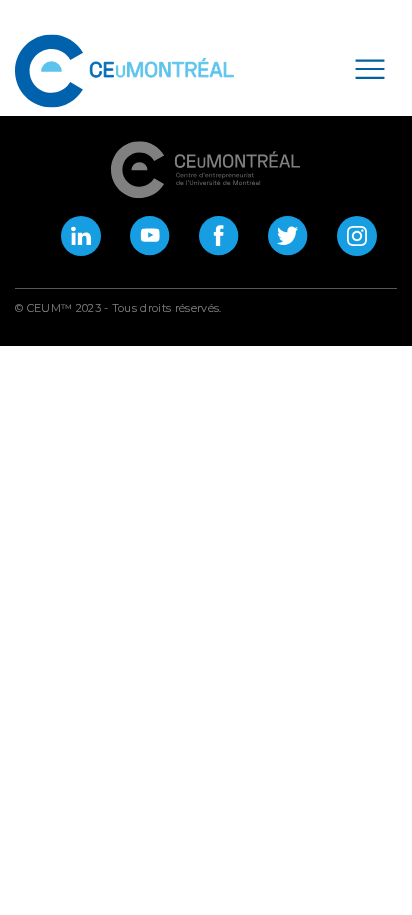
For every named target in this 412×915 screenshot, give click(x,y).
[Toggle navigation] (370, 68)
